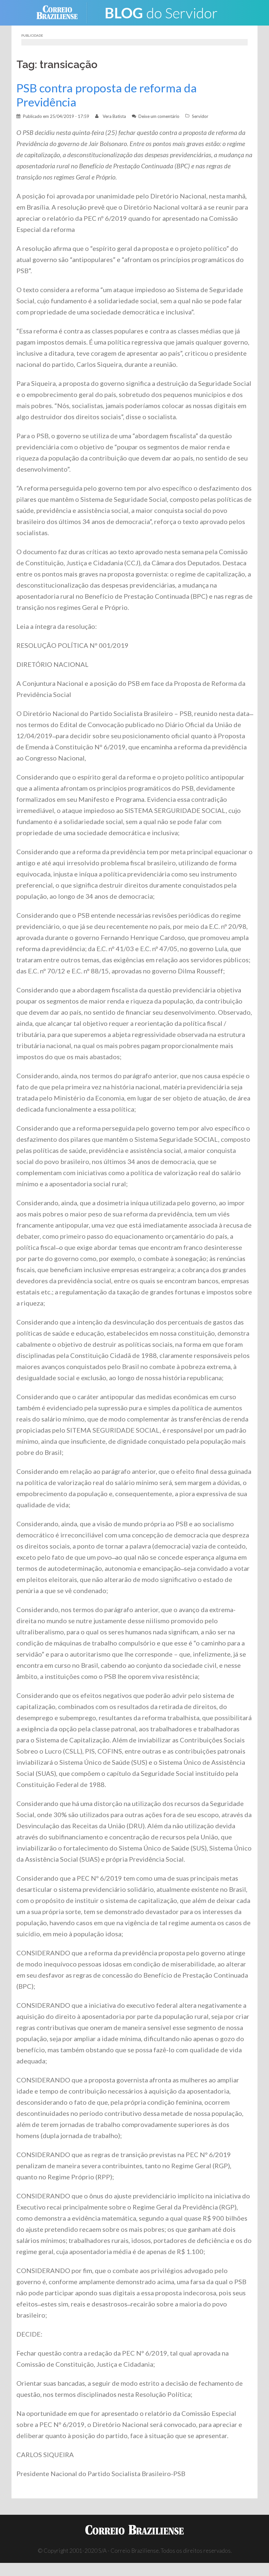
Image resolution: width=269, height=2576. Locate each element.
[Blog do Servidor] (161, 12)
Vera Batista (114, 116)
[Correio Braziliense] (62, 12)
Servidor (200, 116)
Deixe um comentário (159, 116)
